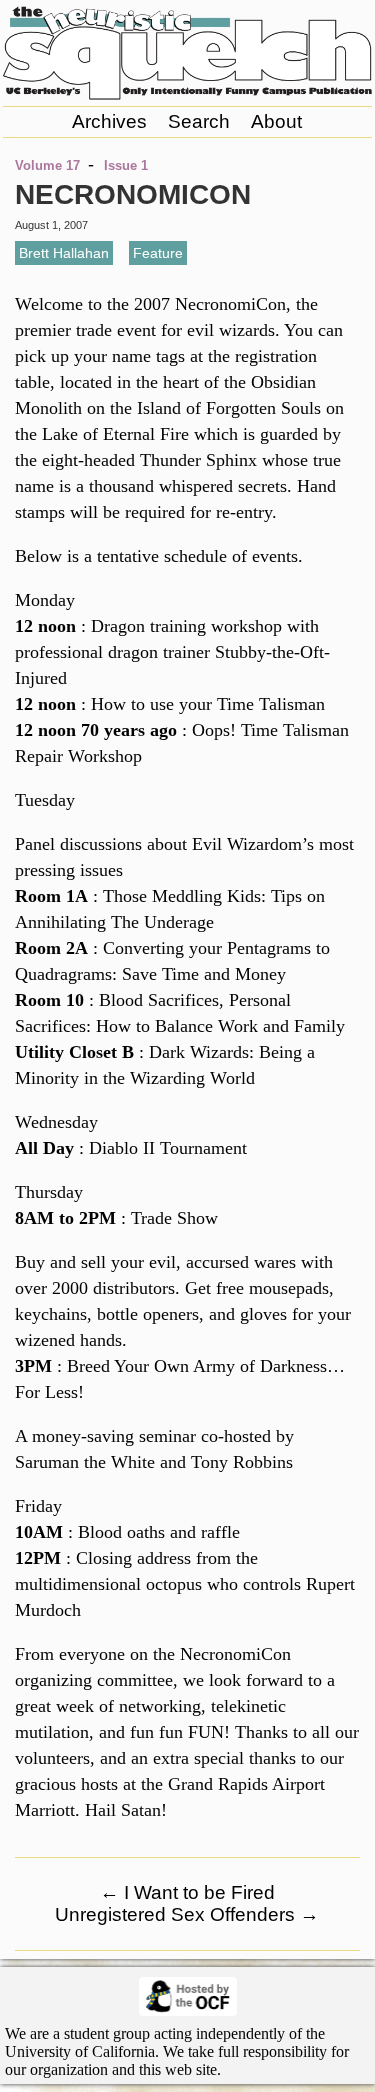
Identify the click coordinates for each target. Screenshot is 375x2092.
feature (158, 253)
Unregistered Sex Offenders (187, 1914)
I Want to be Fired (187, 1892)
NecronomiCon (133, 194)
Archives (109, 121)
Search (199, 121)
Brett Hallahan (64, 253)
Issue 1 (126, 165)
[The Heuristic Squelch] (187, 95)
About (276, 121)
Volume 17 (47, 165)
